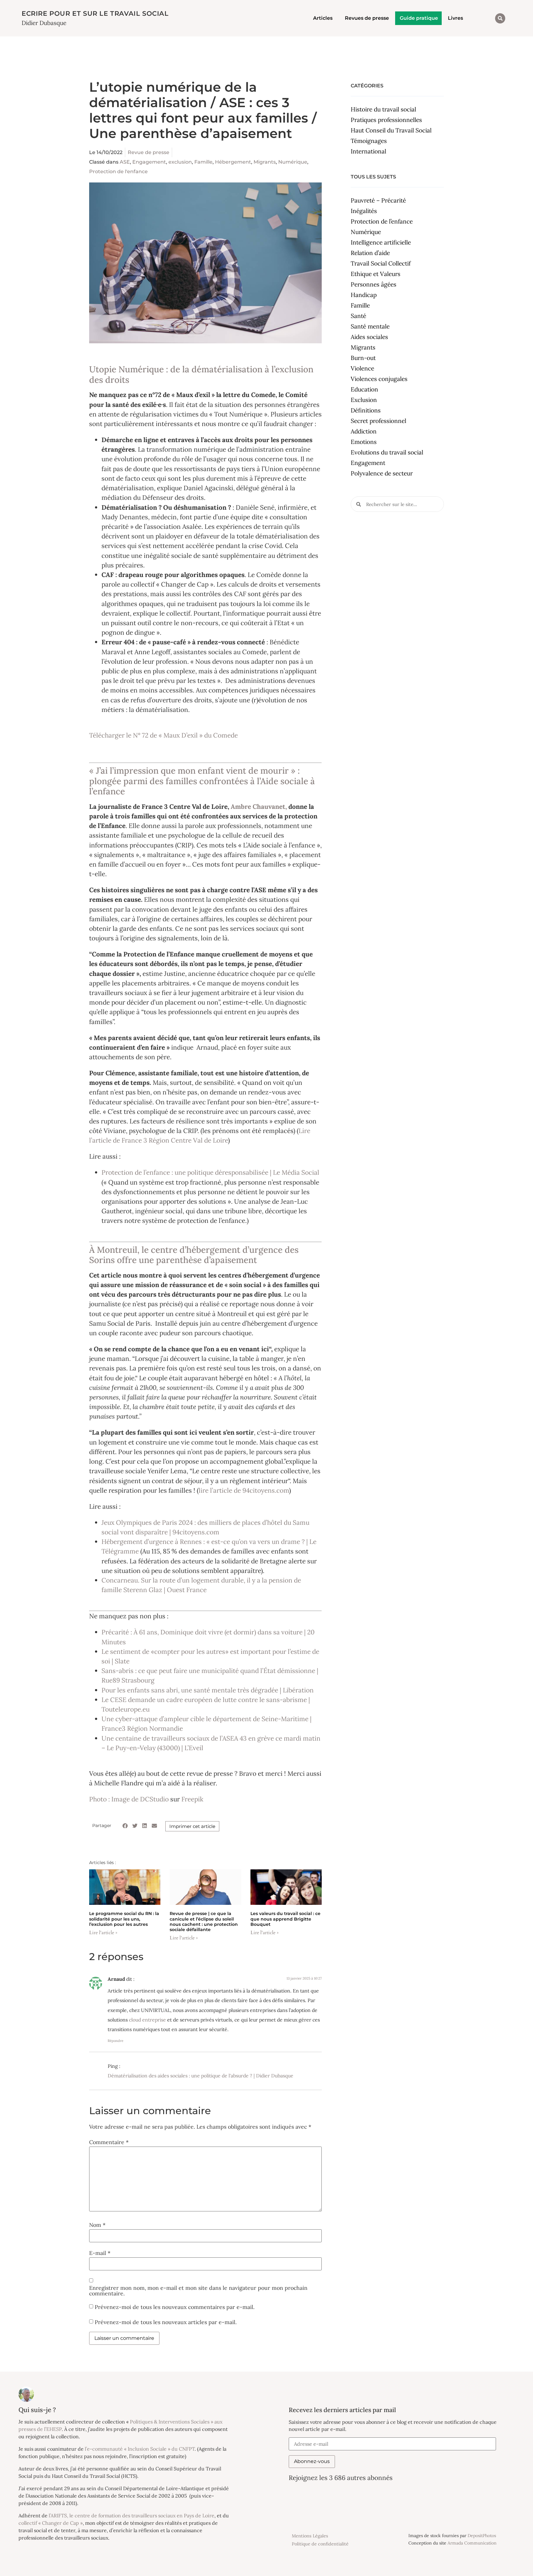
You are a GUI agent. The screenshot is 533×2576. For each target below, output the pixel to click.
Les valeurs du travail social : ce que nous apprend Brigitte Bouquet (285, 1919)
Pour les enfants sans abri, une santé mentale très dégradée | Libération (208, 1690)
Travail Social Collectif (381, 263)
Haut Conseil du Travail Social (391, 130)
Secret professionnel (378, 421)
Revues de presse (367, 18)
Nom (97, 2225)
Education (364, 389)
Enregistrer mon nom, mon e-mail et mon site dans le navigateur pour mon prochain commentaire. (198, 2291)
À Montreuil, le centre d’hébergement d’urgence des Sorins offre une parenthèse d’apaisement (194, 1255)
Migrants (265, 162)
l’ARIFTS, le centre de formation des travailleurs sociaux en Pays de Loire (132, 2515)
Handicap (364, 295)
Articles (323, 18)
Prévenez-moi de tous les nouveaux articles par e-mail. (166, 2322)
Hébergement (233, 162)
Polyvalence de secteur (382, 473)
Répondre (116, 2041)
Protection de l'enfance (118, 171)
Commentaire (109, 2142)
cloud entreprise (147, 2020)
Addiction (364, 431)
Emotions (364, 442)
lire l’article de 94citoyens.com (244, 1490)
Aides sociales (369, 337)
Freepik (192, 1799)
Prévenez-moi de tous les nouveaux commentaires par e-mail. (175, 2307)
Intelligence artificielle (381, 242)
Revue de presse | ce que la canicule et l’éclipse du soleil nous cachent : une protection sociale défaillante (204, 1922)
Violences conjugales (379, 379)
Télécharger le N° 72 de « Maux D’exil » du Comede (163, 735)
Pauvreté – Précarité (378, 200)
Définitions (366, 410)
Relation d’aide (370, 253)
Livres (455, 18)
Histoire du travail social (383, 109)
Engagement (149, 162)
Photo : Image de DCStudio (129, 1799)
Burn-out (363, 358)
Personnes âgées (374, 284)
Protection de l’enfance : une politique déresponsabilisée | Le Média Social (210, 1172)
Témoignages (369, 141)
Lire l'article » (103, 1933)
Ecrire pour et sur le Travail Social (95, 13)
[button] (500, 18)
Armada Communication (472, 2543)
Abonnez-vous (312, 2461)
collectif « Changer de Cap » (51, 2523)
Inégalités (364, 211)
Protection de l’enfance (382, 221)
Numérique (293, 162)
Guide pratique (419, 18)
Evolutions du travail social (387, 452)
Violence (362, 368)
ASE (125, 162)
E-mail (100, 2253)
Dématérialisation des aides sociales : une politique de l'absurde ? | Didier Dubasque (200, 2076)
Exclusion (364, 400)
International (368, 151)
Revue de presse (149, 152)
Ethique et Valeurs (376, 274)
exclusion (180, 162)
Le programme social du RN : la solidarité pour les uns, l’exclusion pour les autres (124, 1919)
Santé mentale (370, 326)
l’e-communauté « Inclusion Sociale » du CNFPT (140, 2449)
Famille (203, 162)
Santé (358, 316)
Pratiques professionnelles (386, 120)
